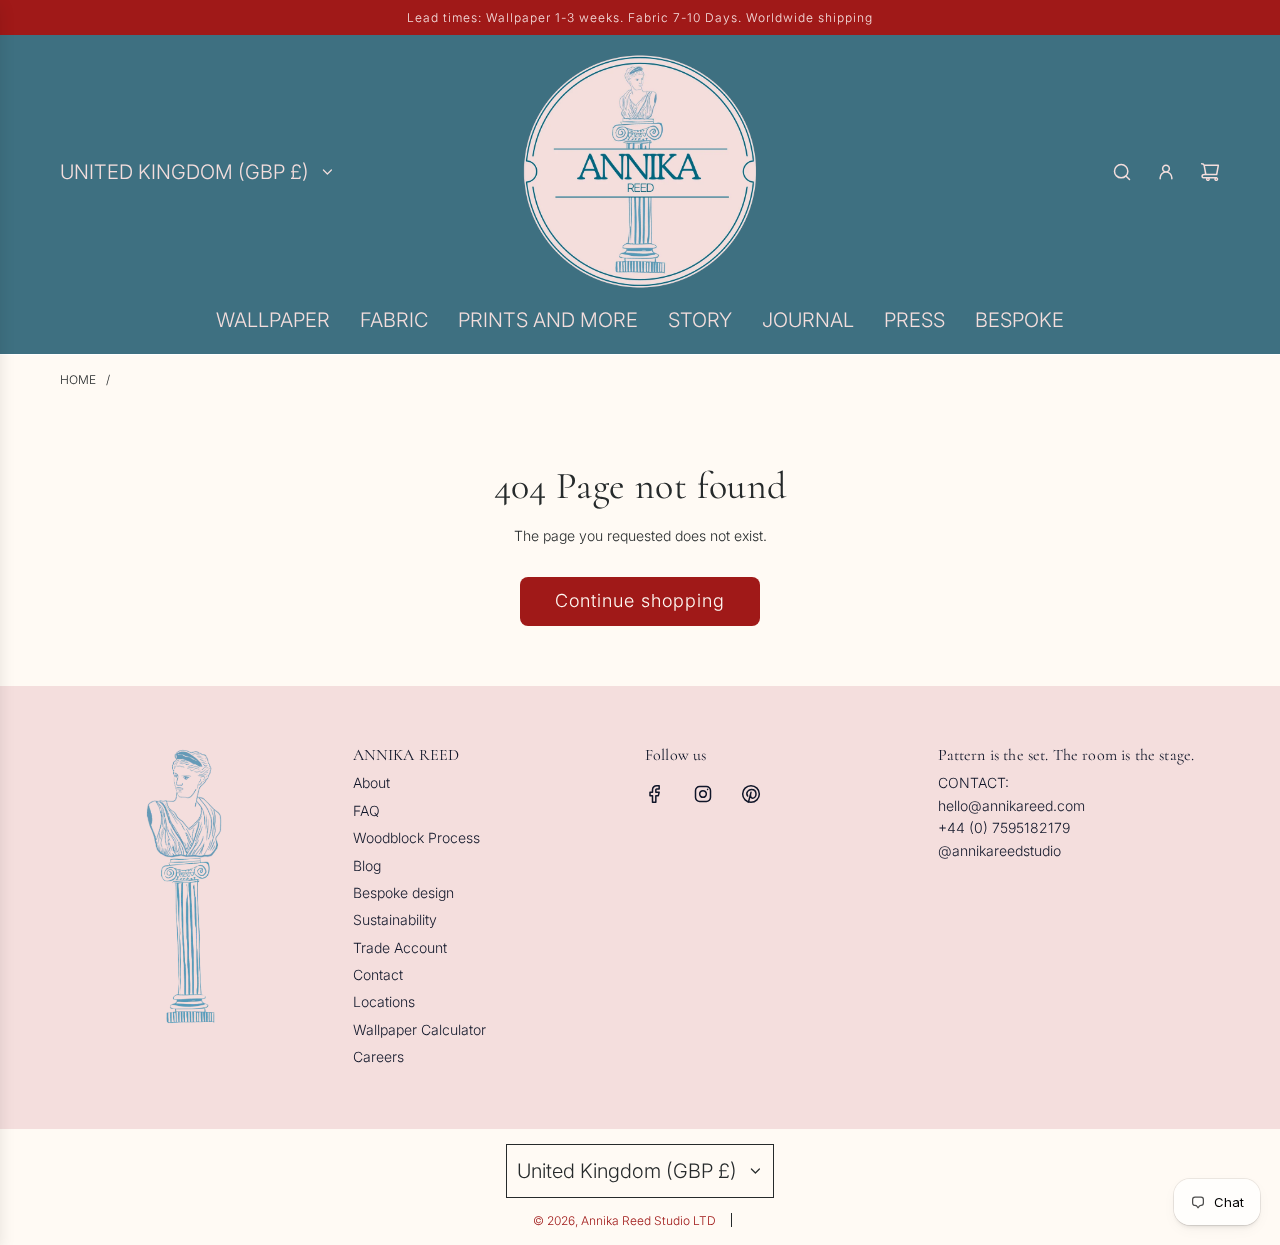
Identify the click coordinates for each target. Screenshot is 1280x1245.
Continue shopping (640, 600)
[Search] (1122, 172)
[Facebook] (655, 794)
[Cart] (1210, 172)
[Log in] (1166, 172)
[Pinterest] (751, 794)
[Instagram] (703, 794)
